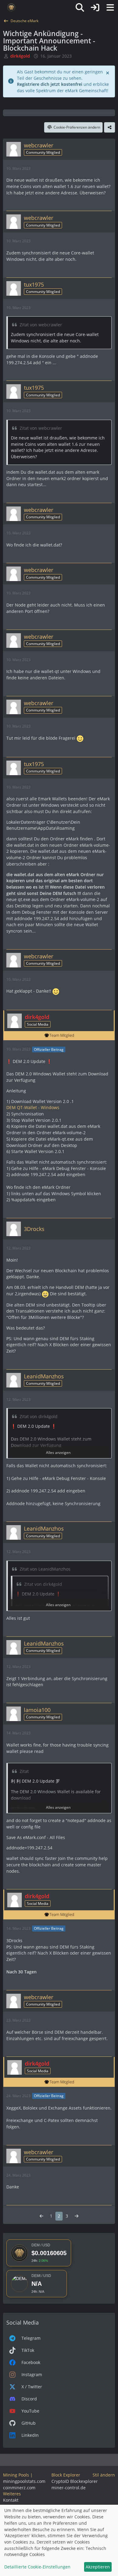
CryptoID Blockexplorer (75, 2481)
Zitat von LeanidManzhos (45, 1569)
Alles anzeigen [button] (58, 1453)
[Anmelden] (95, 8)
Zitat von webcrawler (40, 325)
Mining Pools (16, 2475)
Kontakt (11, 2500)
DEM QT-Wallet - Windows (32, 1107)
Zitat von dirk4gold (38, 1416)
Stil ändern (104, 2475)
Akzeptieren (98, 2567)
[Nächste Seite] (77, 2216)
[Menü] (110, 8)
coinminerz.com (19, 2488)
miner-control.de (69, 2488)
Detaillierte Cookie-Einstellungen (37, 2567)
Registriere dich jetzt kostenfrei (50, 84)
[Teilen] (110, 127)
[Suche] (80, 8)
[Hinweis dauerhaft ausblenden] (108, 72)
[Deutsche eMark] (11, 8)
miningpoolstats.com (24, 2481)
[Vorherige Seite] (41, 2216)
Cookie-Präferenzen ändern (77, 127)
